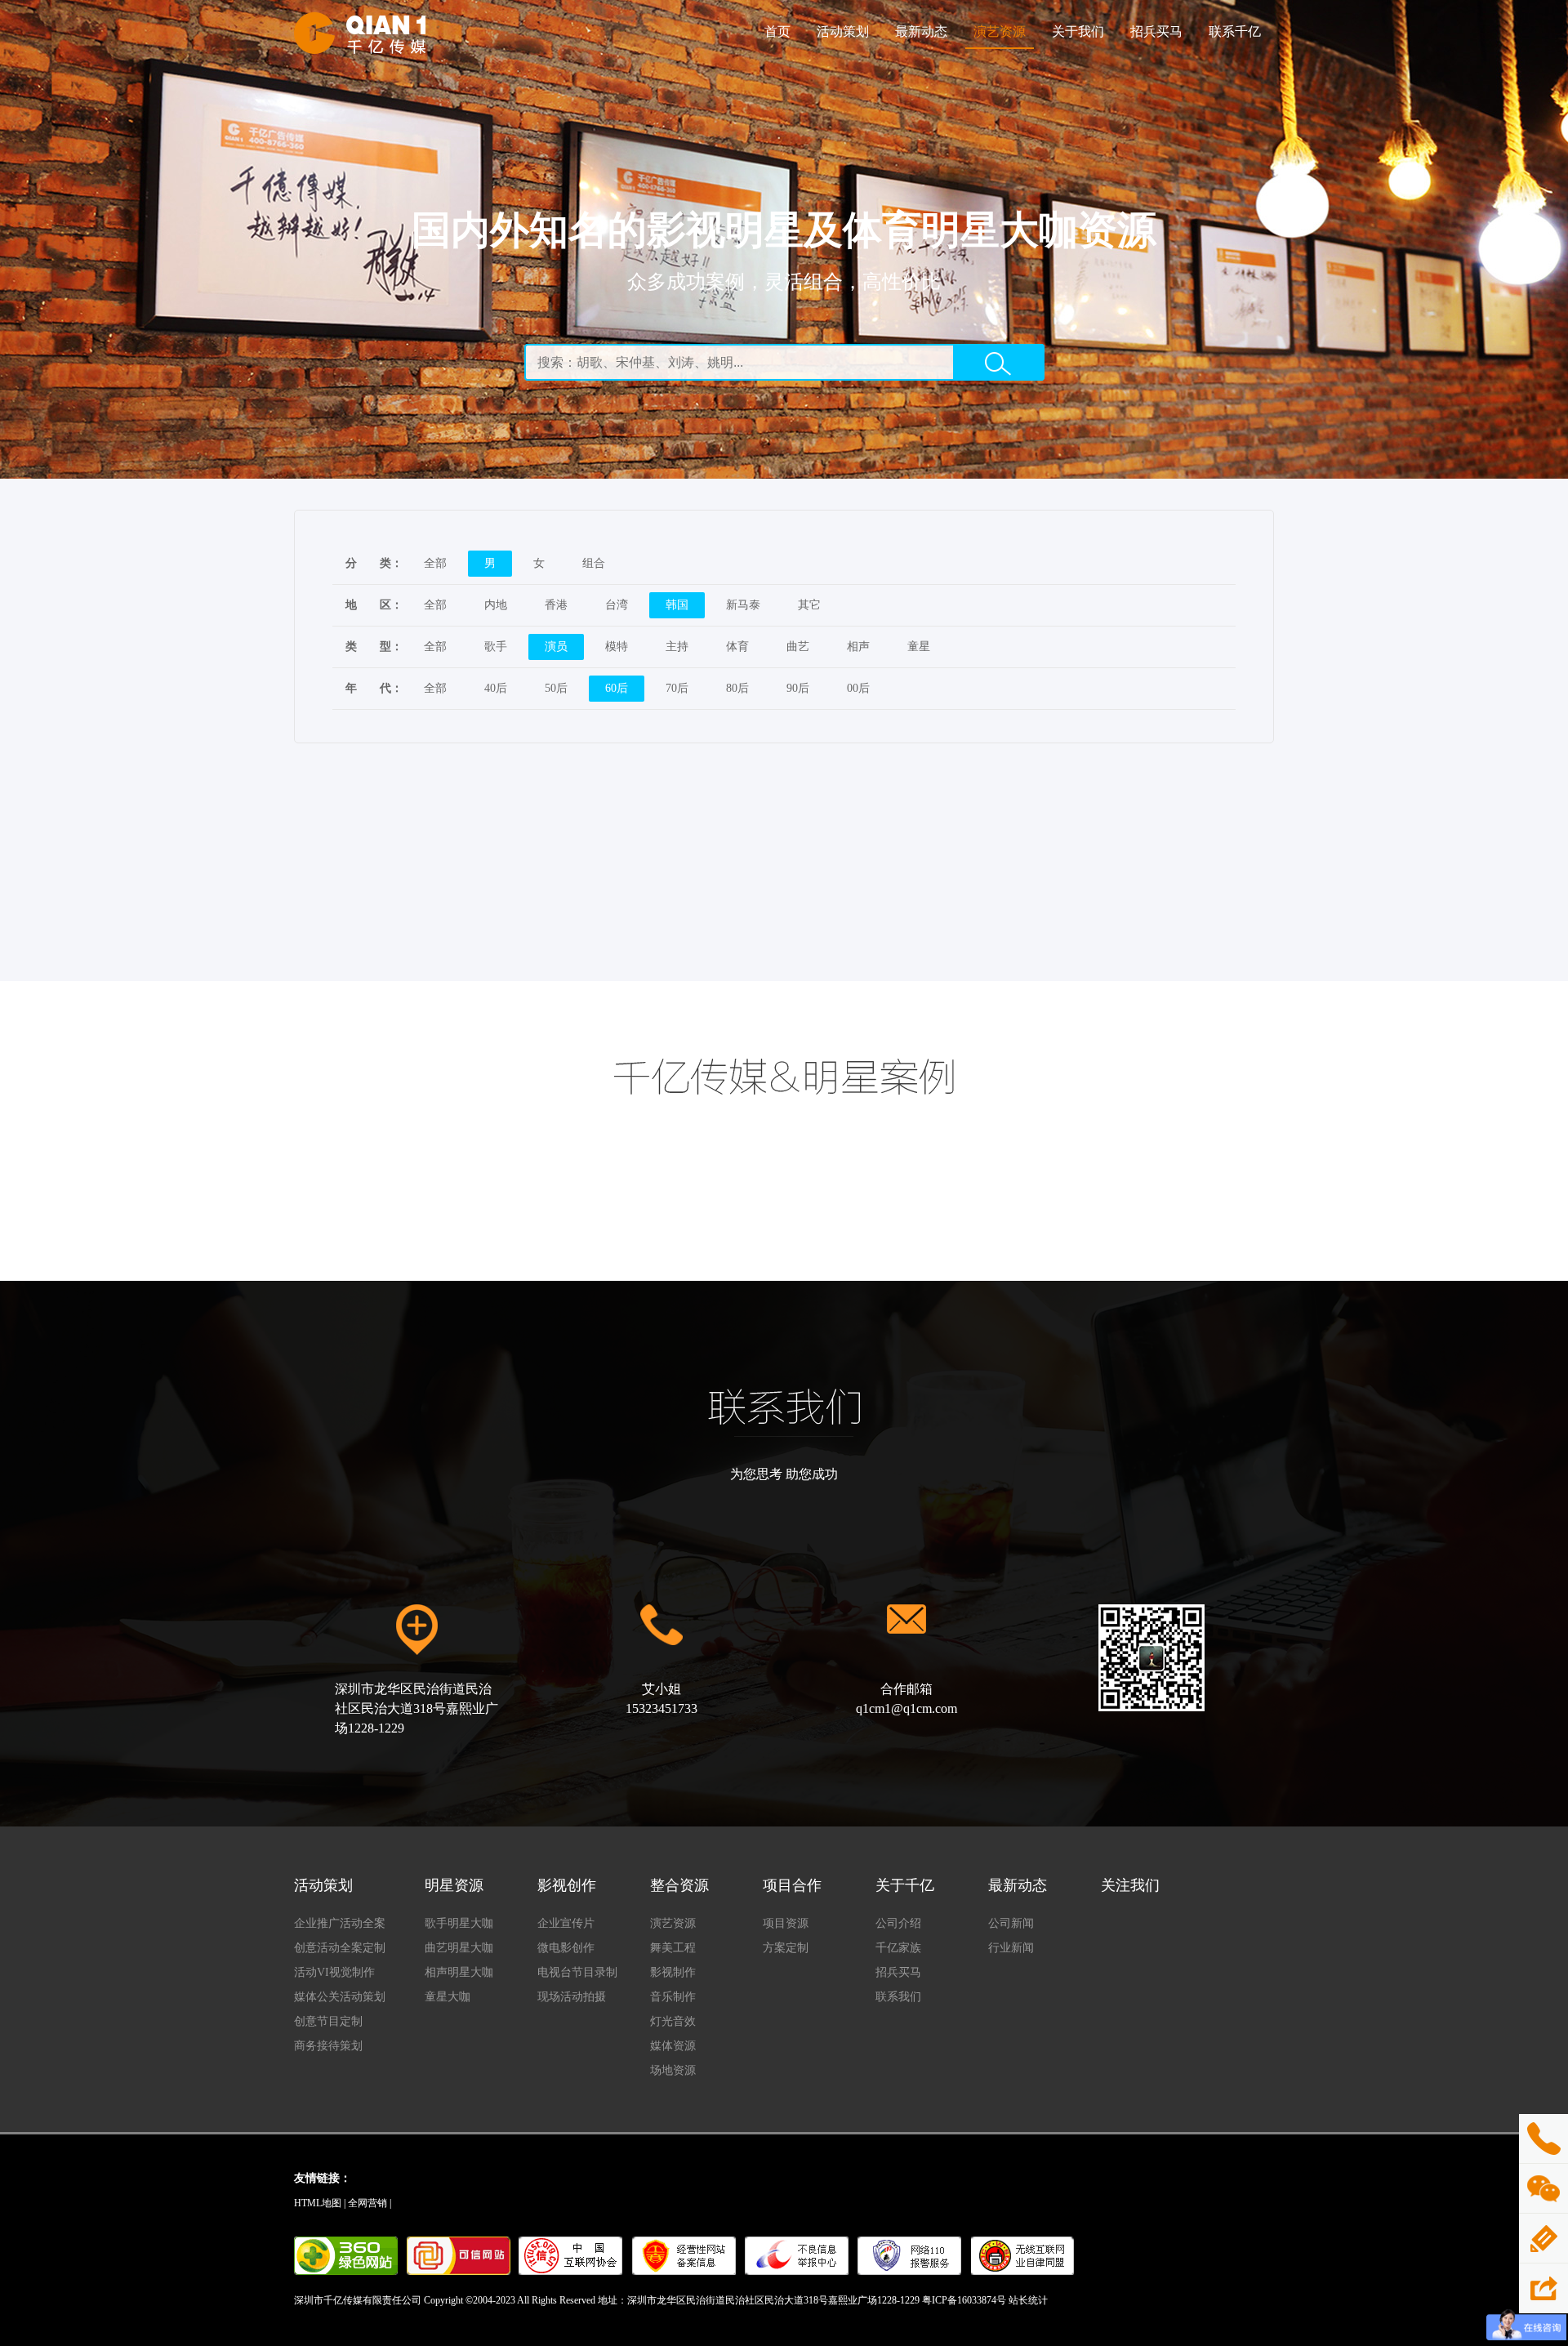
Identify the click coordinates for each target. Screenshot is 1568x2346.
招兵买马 (1156, 31)
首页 (777, 31)
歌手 (496, 647)
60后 (617, 688)
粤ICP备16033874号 (964, 2300)
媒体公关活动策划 (340, 1997)
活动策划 (843, 31)
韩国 (677, 605)
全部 (435, 563)
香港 (556, 605)
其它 (809, 605)
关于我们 (1078, 31)
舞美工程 (673, 1948)
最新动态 (921, 31)
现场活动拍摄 (572, 1997)
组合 (594, 563)
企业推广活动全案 (340, 1923)
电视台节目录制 (577, 1972)
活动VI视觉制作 (334, 1972)
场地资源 (673, 2070)
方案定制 (786, 1948)
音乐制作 (673, 1997)
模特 (617, 647)
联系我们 (898, 1997)
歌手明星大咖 (459, 1923)
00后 (858, 688)
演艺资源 (1000, 31)
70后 (677, 688)
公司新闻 (1011, 1923)
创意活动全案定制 (340, 1948)
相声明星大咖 (459, 1972)
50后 (556, 688)
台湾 (617, 605)
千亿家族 (898, 1948)
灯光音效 (673, 2021)
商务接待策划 (328, 2046)
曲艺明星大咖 (459, 1948)
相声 (858, 647)
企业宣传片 (566, 1923)
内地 (496, 605)
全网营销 (367, 2203)
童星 (919, 647)
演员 (556, 647)
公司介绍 (898, 1923)
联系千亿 (1235, 31)
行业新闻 (1011, 1948)
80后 (737, 688)
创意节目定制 (328, 2021)
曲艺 (798, 647)
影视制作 (673, 1972)
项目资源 (786, 1923)
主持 (677, 647)
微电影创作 (566, 1948)
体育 (737, 647)
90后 (798, 688)
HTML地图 (318, 2203)
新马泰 (743, 605)
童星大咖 (448, 1997)
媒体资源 (673, 2046)
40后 (496, 688)
